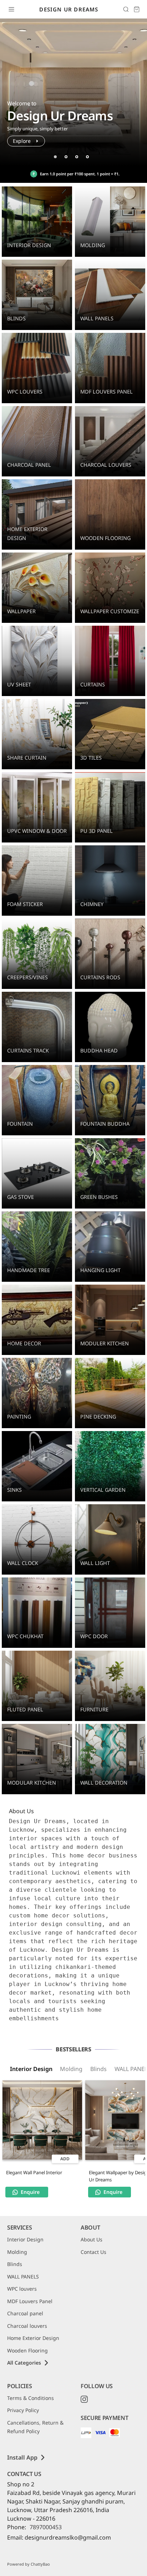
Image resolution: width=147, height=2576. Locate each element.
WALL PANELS (23, 2277)
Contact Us (93, 2252)
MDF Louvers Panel (30, 2301)
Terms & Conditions (31, 2398)
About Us (92, 2239)
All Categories (24, 2363)
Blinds (98, 2069)
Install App (22, 2457)
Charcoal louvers (27, 2326)
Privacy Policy (23, 2410)
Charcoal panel (25, 2313)
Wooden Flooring (27, 2350)
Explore (22, 141)
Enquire (30, 2192)
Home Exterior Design (33, 2338)
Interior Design (31, 2069)
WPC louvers (22, 2289)
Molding (71, 2069)
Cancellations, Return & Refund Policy (35, 2427)
